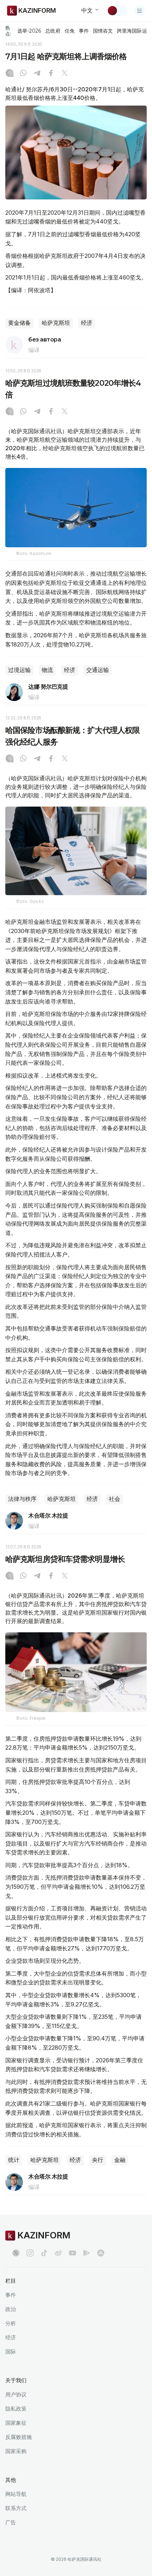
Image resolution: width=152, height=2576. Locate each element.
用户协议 (16, 2394)
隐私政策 (16, 2409)
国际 (11, 2352)
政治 (11, 2309)
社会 (115, 1499)
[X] (65, 74)
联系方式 (16, 2508)
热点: (8, 31)
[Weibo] (58, 2253)
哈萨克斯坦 (56, 323)
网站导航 (16, 2494)
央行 (98, 2160)
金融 (120, 2160)
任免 (70, 31)
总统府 (53, 31)
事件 (84, 31)
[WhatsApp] (23, 74)
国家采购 (16, 2451)
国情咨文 (103, 31)
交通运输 (98, 670)
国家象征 (16, 2423)
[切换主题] (117, 11)
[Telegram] (37, 74)
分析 (11, 2323)
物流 (47, 670)
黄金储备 (19, 323)
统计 (14, 2160)
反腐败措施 (19, 2437)
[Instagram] (10, 74)
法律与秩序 (22, 1499)
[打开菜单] (140, 11)
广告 (11, 2522)
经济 (87, 323)
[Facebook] (51, 74)
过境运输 (19, 670)
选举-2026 (29, 31)
